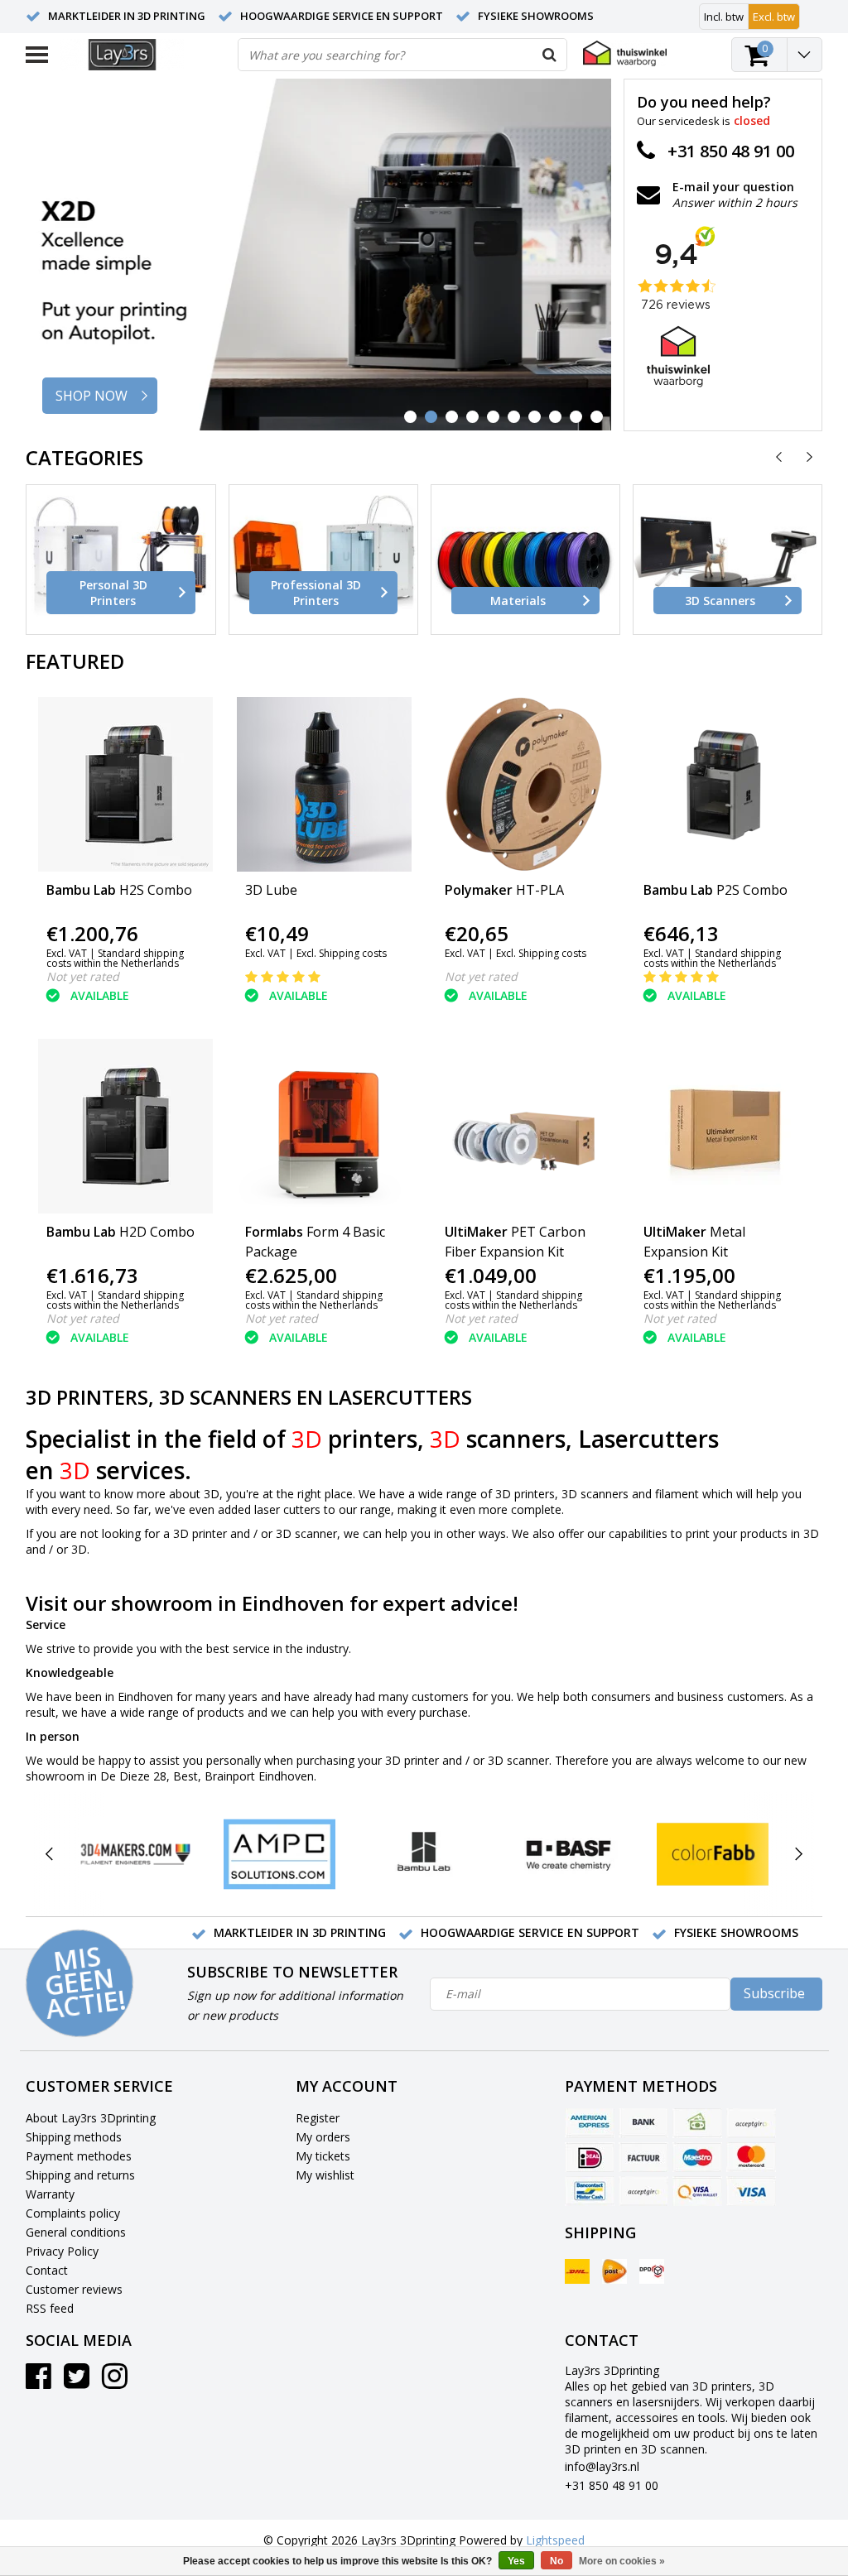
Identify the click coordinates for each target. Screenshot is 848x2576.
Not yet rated (83, 976)
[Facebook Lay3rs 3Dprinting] (39, 2382)
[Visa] (751, 2191)
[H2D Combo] (126, 1126)
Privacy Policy (62, 2251)
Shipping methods (74, 2137)
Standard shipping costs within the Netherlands (115, 958)
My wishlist (325, 2175)
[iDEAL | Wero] (590, 2157)
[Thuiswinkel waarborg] (625, 53)
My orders (323, 2137)
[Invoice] (643, 2157)
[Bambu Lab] (424, 1855)
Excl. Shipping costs (342, 953)
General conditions (76, 2232)
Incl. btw (724, 17)
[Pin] (697, 2191)
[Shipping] (577, 2271)
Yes (516, 2561)
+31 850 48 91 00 (612, 2485)
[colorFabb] (713, 1855)
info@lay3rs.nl (602, 2466)
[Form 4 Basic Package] (325, 1126)
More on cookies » (622, 2561)
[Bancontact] (590, 2191)
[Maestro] (697, 2157)
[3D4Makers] (135, 1855)
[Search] (550, 55)
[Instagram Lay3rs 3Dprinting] (115, 2382)
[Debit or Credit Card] (751, 2123)
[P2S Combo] (723, 784)
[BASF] (569, 1855)
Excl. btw (774, 17)
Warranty (50, 2194)
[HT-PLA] (524, 784)
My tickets (323, 2156)
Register (318, 2118)
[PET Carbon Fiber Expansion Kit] (524, 1126)
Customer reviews (74, 2289)
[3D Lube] (325, 784)
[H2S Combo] (126, 784)
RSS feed (50, 2308)
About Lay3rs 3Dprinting (91, 2118)
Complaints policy (73, 2213)
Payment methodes (79, 2156)
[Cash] (697, 2123)
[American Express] (590, 2123)
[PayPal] (643, 2191)
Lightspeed (555, 2540)
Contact (47, 2270)
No (556, 2561)
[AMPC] (279, 1855)
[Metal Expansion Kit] (723, 1126)
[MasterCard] (751, 2157)
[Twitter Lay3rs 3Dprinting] (77, 2382)
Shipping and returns (80, 2175)
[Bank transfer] (643, 2123)
